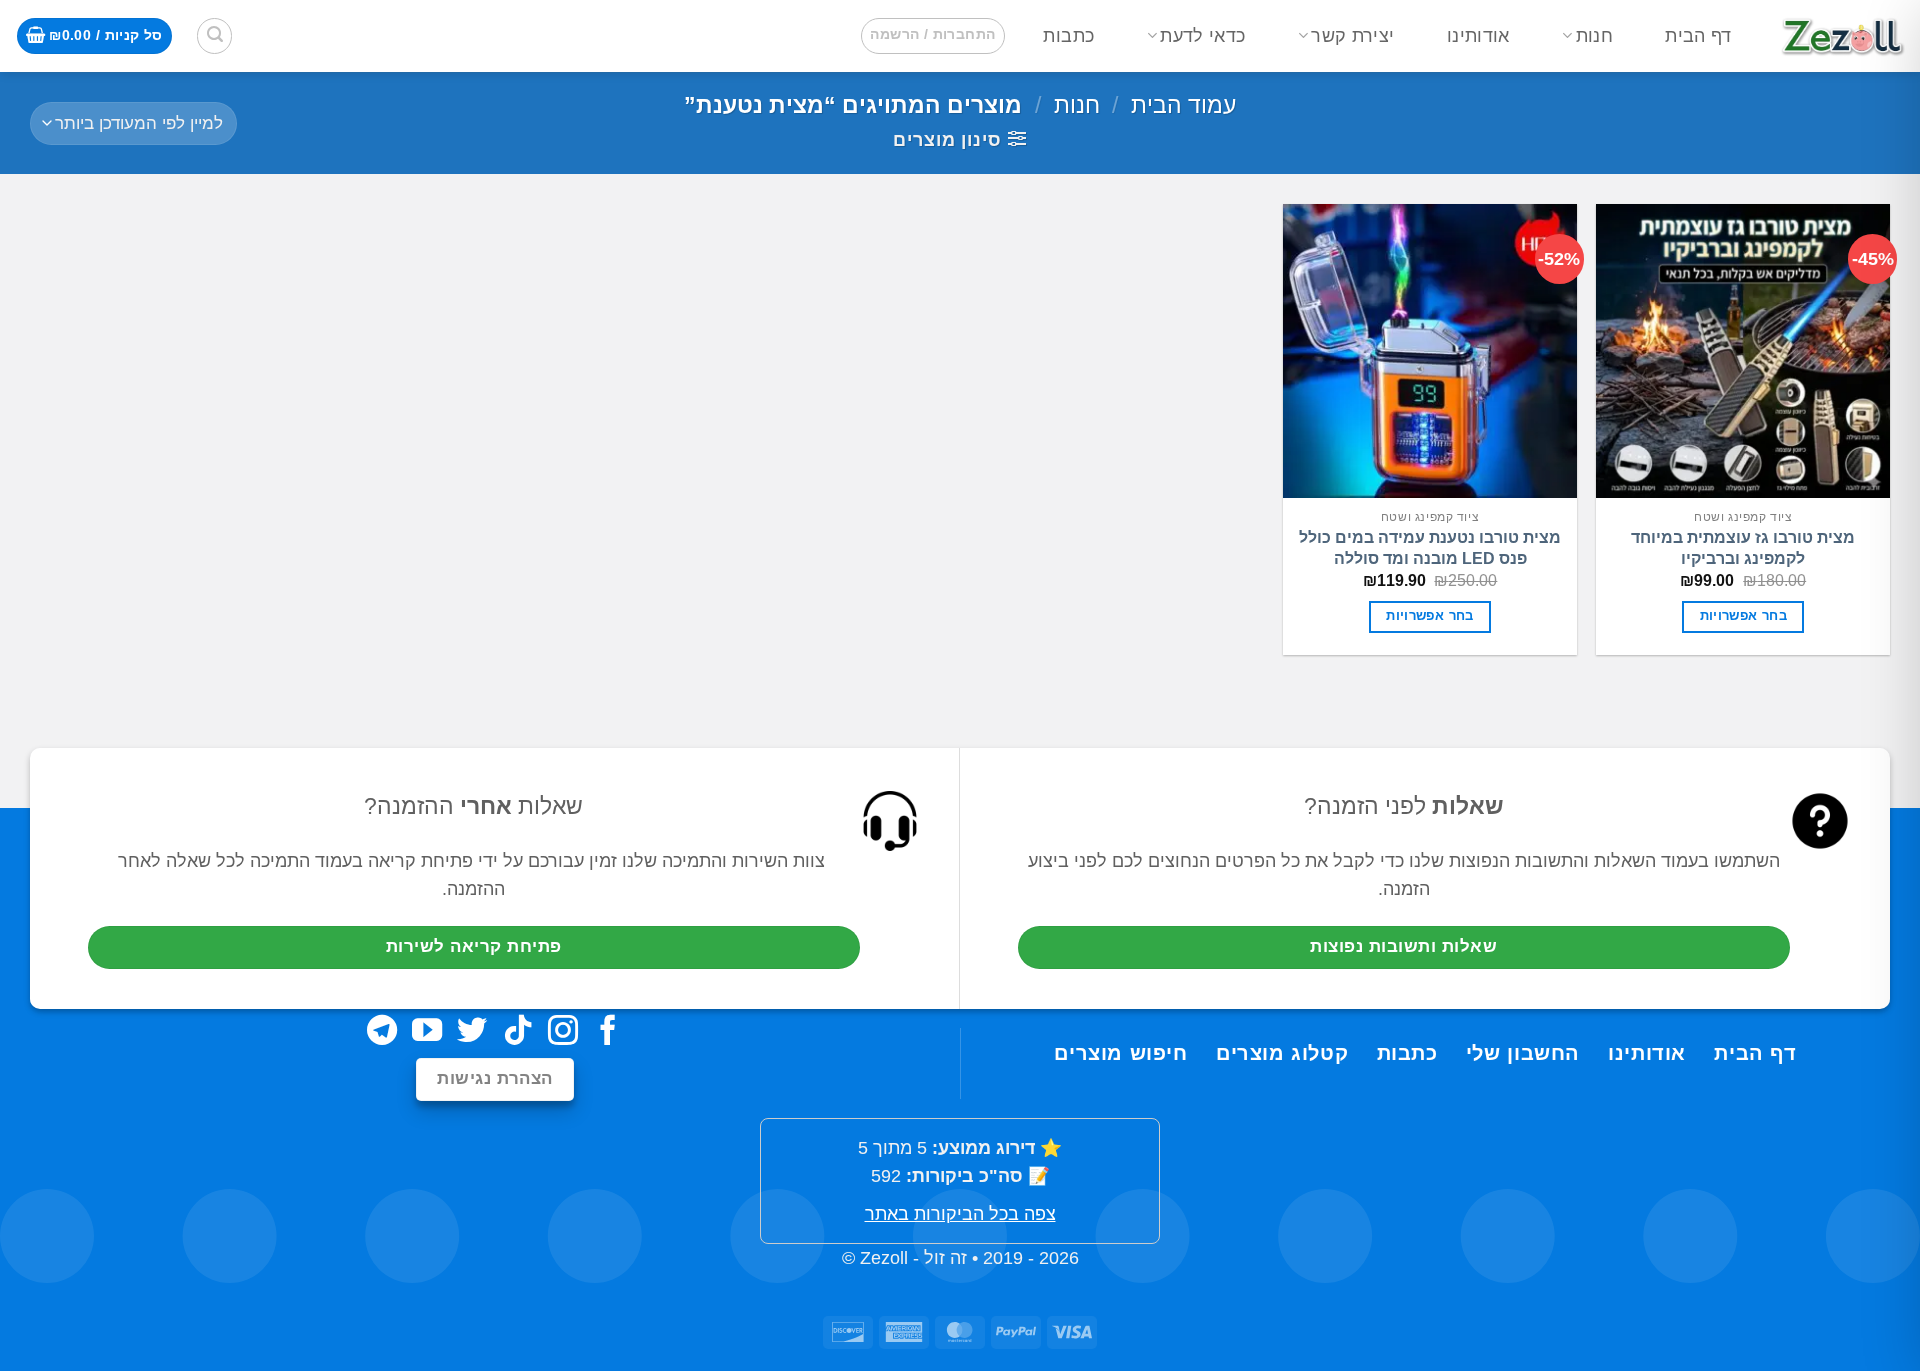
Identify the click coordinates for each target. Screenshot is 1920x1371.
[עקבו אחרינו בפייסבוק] (608, 1032)
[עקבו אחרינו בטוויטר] (472, 1032)
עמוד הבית (1183, 105)
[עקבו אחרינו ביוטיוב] (427, 1032)
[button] (932, 35)
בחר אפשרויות (1744, 616)
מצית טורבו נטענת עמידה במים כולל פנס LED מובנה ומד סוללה (1430, 548)
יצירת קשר (1352, 36)
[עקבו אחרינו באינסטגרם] (563, 1032)
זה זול (945, 1258)
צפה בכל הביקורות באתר (960, 1214)
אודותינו (1478, 36)
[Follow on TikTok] (518, 1032)
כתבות (1068, 36)
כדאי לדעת (1202, 36)
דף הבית (1698, 36)
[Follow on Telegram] (382, 1032)
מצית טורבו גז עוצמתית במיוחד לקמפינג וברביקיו (1743, 548)
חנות (1594, 36)
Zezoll (884, 1258)
